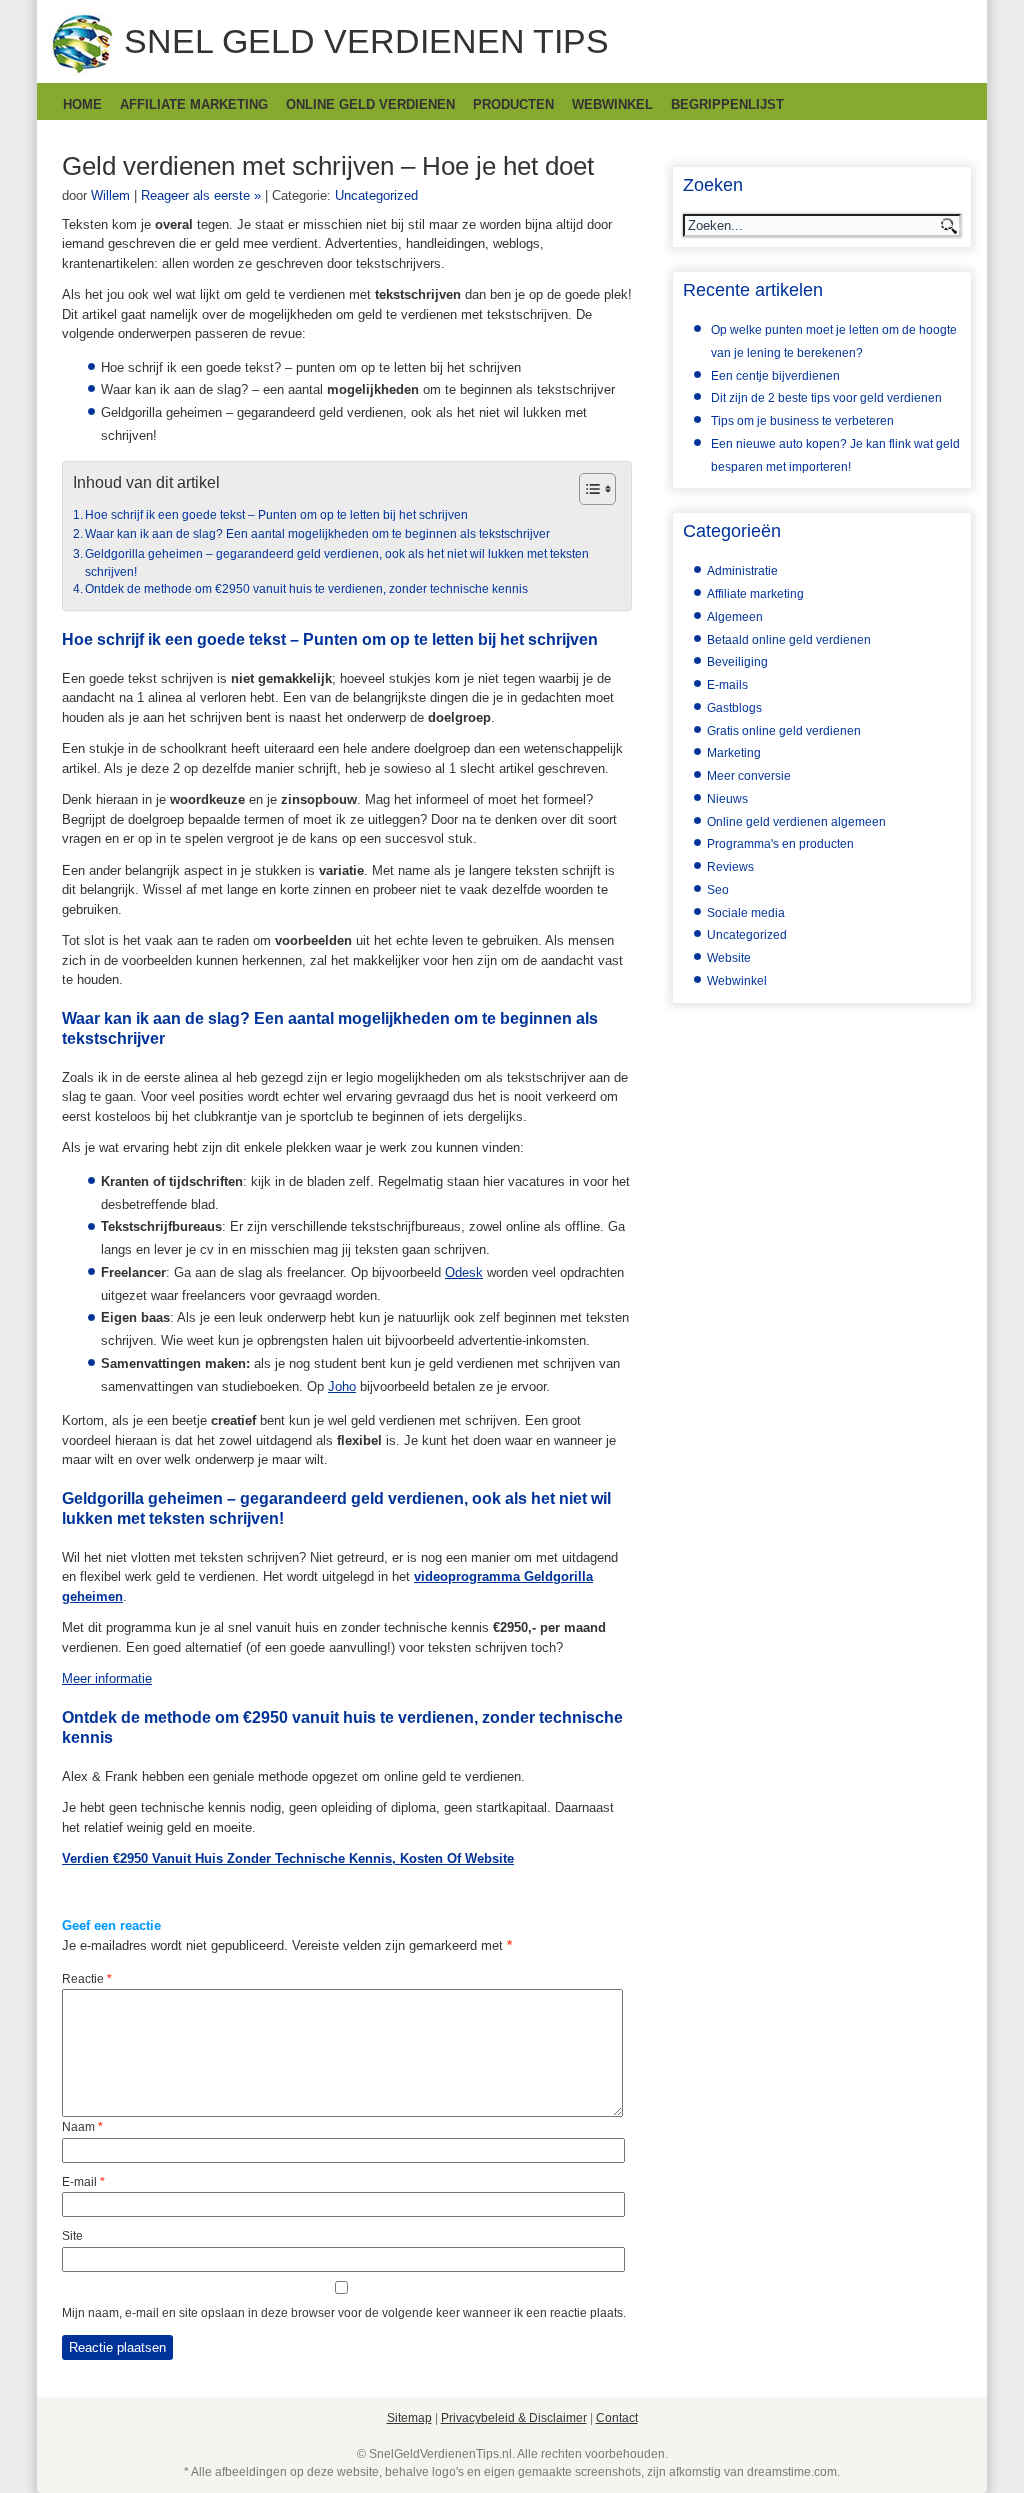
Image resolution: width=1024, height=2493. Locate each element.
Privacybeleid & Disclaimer (514, 2418)
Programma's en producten (780, 844)
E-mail (83, 2182)
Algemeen (735, 617)
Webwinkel (612, 104)
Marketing (734, 753)
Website (729, 958)
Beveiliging (737, 662)
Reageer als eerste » (201, 195)
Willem (110, 195)
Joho (342, 1386)
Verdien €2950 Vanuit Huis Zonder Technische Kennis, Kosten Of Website (288, 1858)
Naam (82, 2127)
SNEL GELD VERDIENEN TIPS (366, 41)
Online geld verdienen (370, 104)
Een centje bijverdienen (775, 376)
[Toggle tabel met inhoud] (587, 489)
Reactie (87, 1979)
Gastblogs (734, 708)
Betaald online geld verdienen (789, 640)
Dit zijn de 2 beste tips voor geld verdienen (826, 398)
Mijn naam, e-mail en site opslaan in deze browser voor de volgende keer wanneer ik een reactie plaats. (344, 2313)
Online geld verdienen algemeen (796, 822)
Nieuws (727, 799)
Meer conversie (749, 776)
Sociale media (746, 913)
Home (82, 104)
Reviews (730, 867)
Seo (718, 890)
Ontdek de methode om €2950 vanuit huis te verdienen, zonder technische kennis (306, 588)
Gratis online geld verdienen (784, 731)
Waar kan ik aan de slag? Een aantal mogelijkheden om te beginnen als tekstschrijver (317, 533)
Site (72, 2236)
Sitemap (409, 2418)
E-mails (727, 685)
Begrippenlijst (727, 104)
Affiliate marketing (194, 104)
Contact (617, 2418)
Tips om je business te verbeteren (802, 421)
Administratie (742, 571)
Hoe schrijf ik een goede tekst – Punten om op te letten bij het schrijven (276, 514)
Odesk (464, 1272)
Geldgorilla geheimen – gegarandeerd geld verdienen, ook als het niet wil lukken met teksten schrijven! (337, 562)
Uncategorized (376, 195)
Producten (513, 104)
